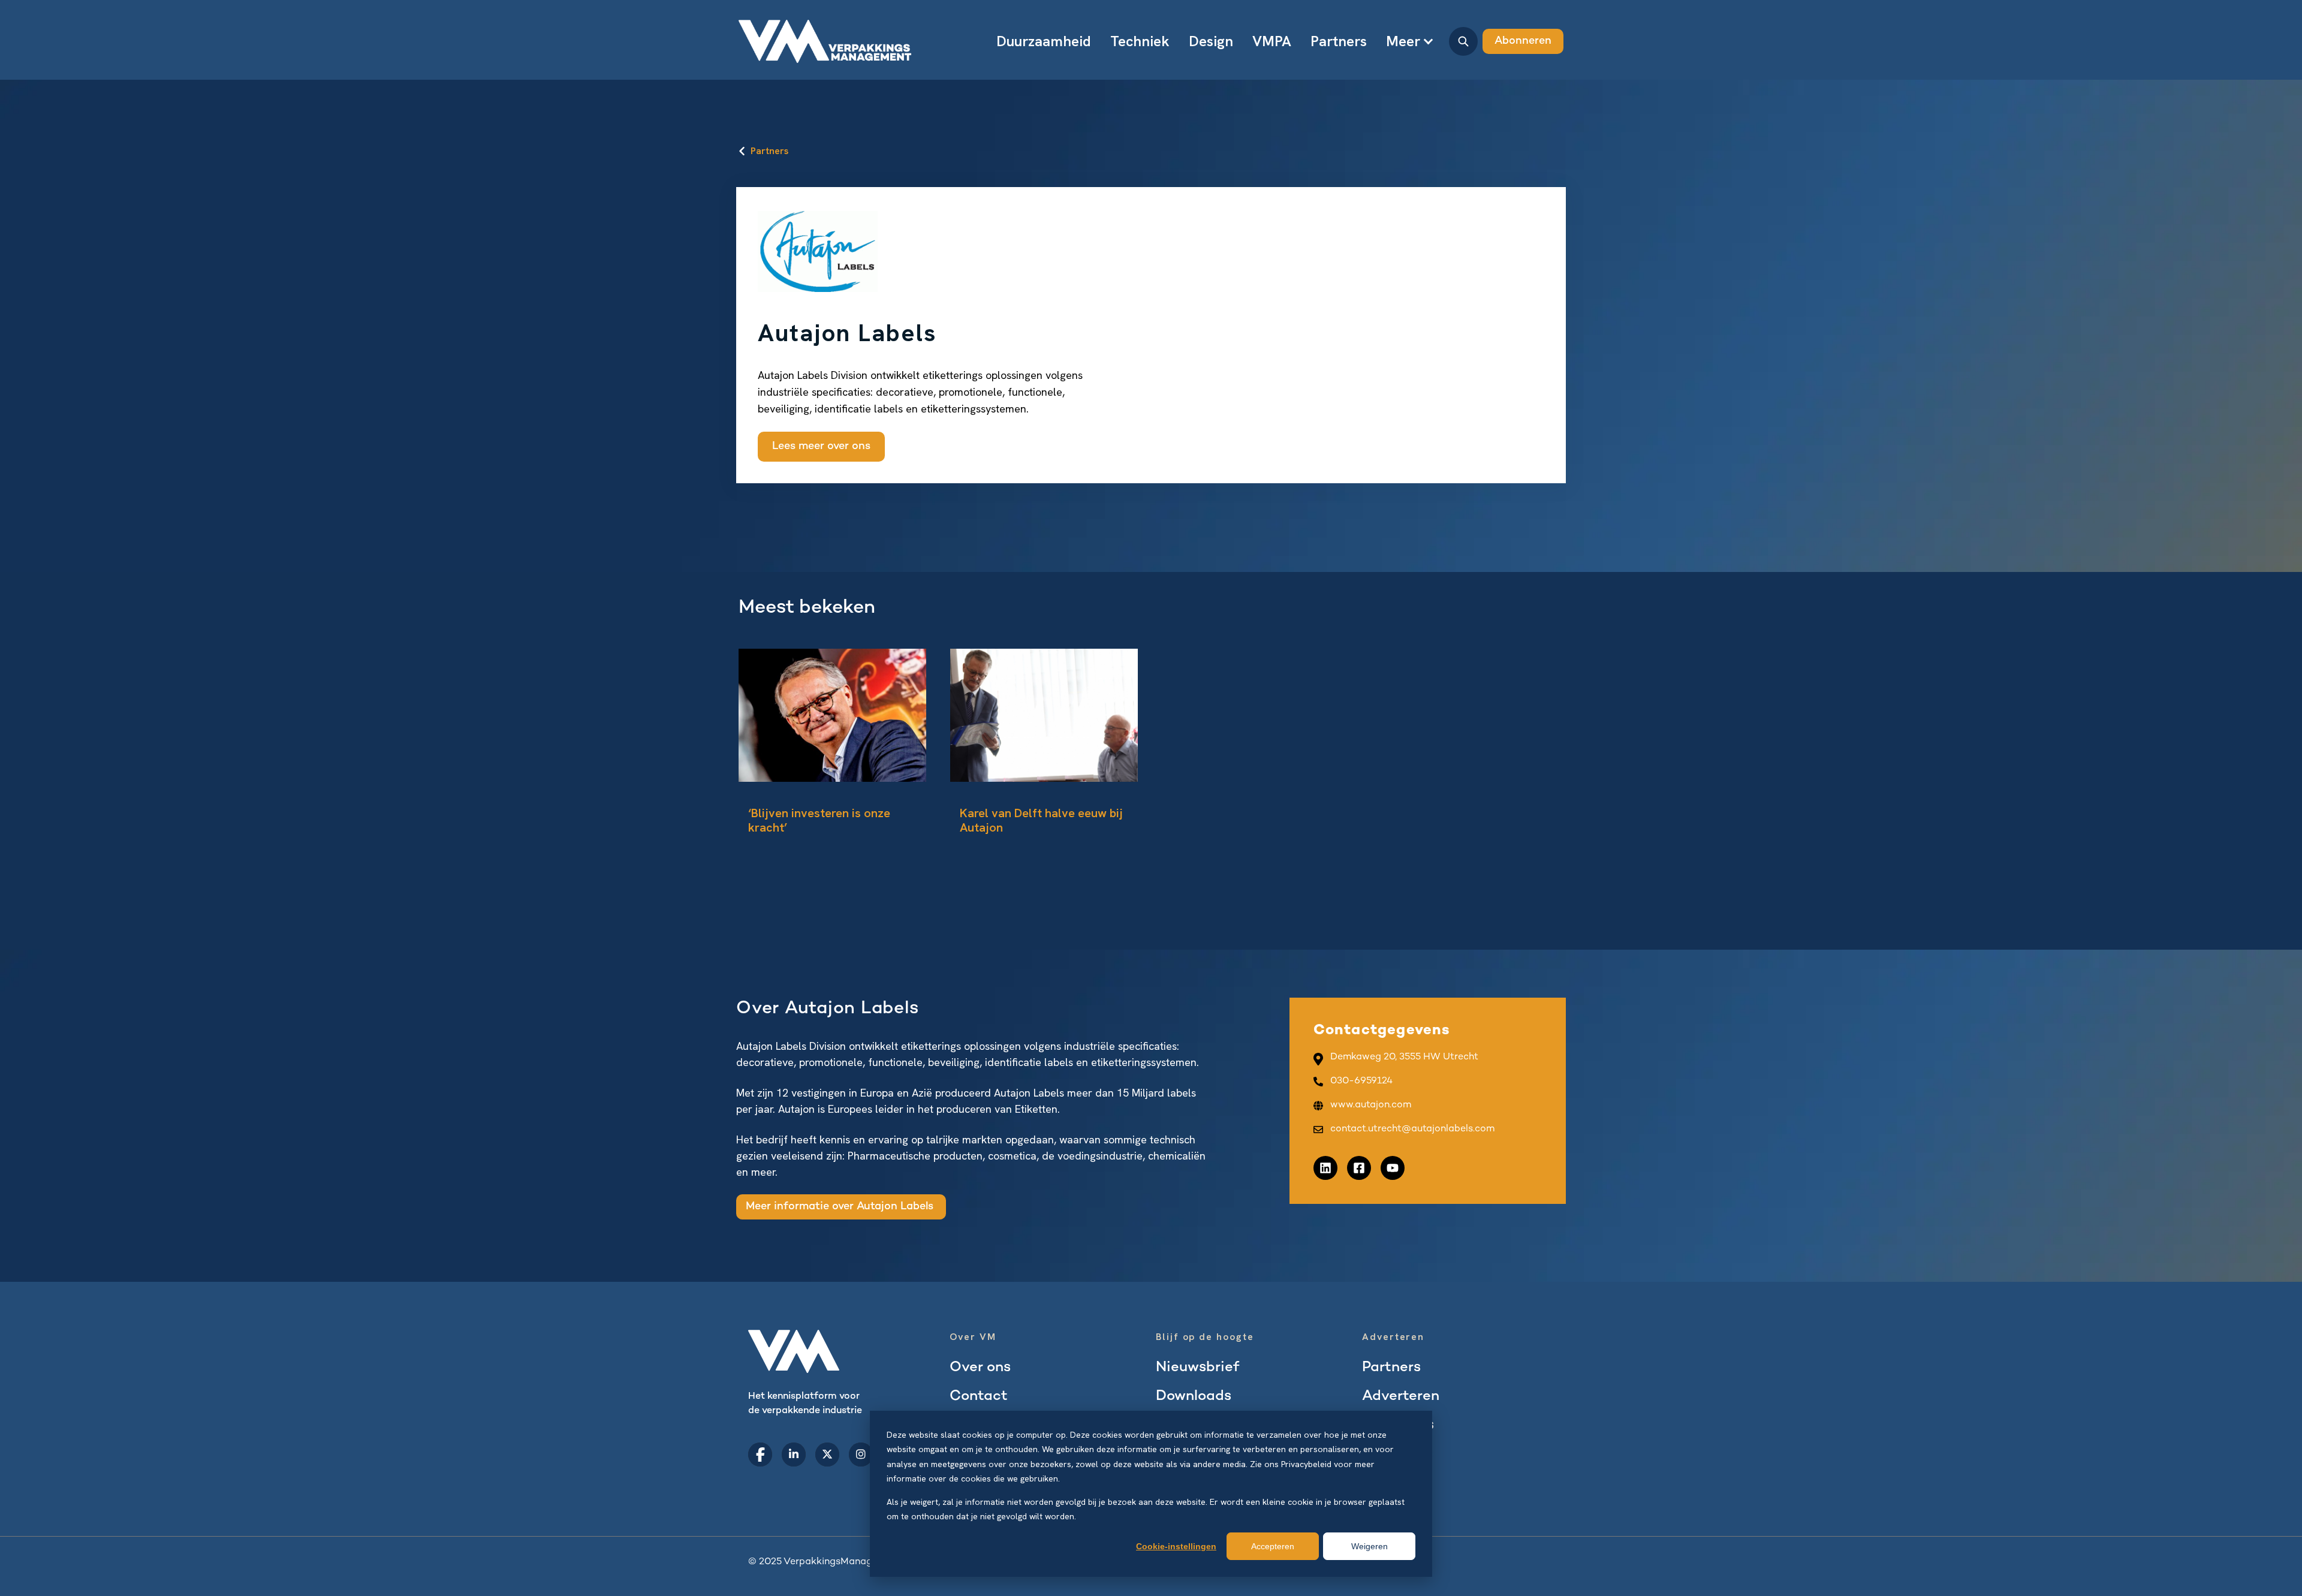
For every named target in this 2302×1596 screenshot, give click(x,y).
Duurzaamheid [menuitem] (1044, 41)
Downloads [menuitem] (1194, 1397)
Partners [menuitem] (1339, 41)
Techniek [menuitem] (1140, 41)
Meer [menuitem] (1403, 41)
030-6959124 (1361, 1081)
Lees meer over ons (821, 446)
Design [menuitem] (1211, 41)
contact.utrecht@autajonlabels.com (1412, 1129)
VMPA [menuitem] (1272, 41)
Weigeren (1370, 1546)
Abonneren (1523, 41)
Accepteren (1273, 1546)
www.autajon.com (1371, 1105)
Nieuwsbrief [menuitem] (1197, 1368)
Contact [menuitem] (979, 1397)
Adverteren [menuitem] (1401, 1397)
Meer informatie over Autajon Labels (841, 1207)
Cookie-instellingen (1176, 1546)
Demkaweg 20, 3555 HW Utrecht (1404, 1057)
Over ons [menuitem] (980, 1368)
